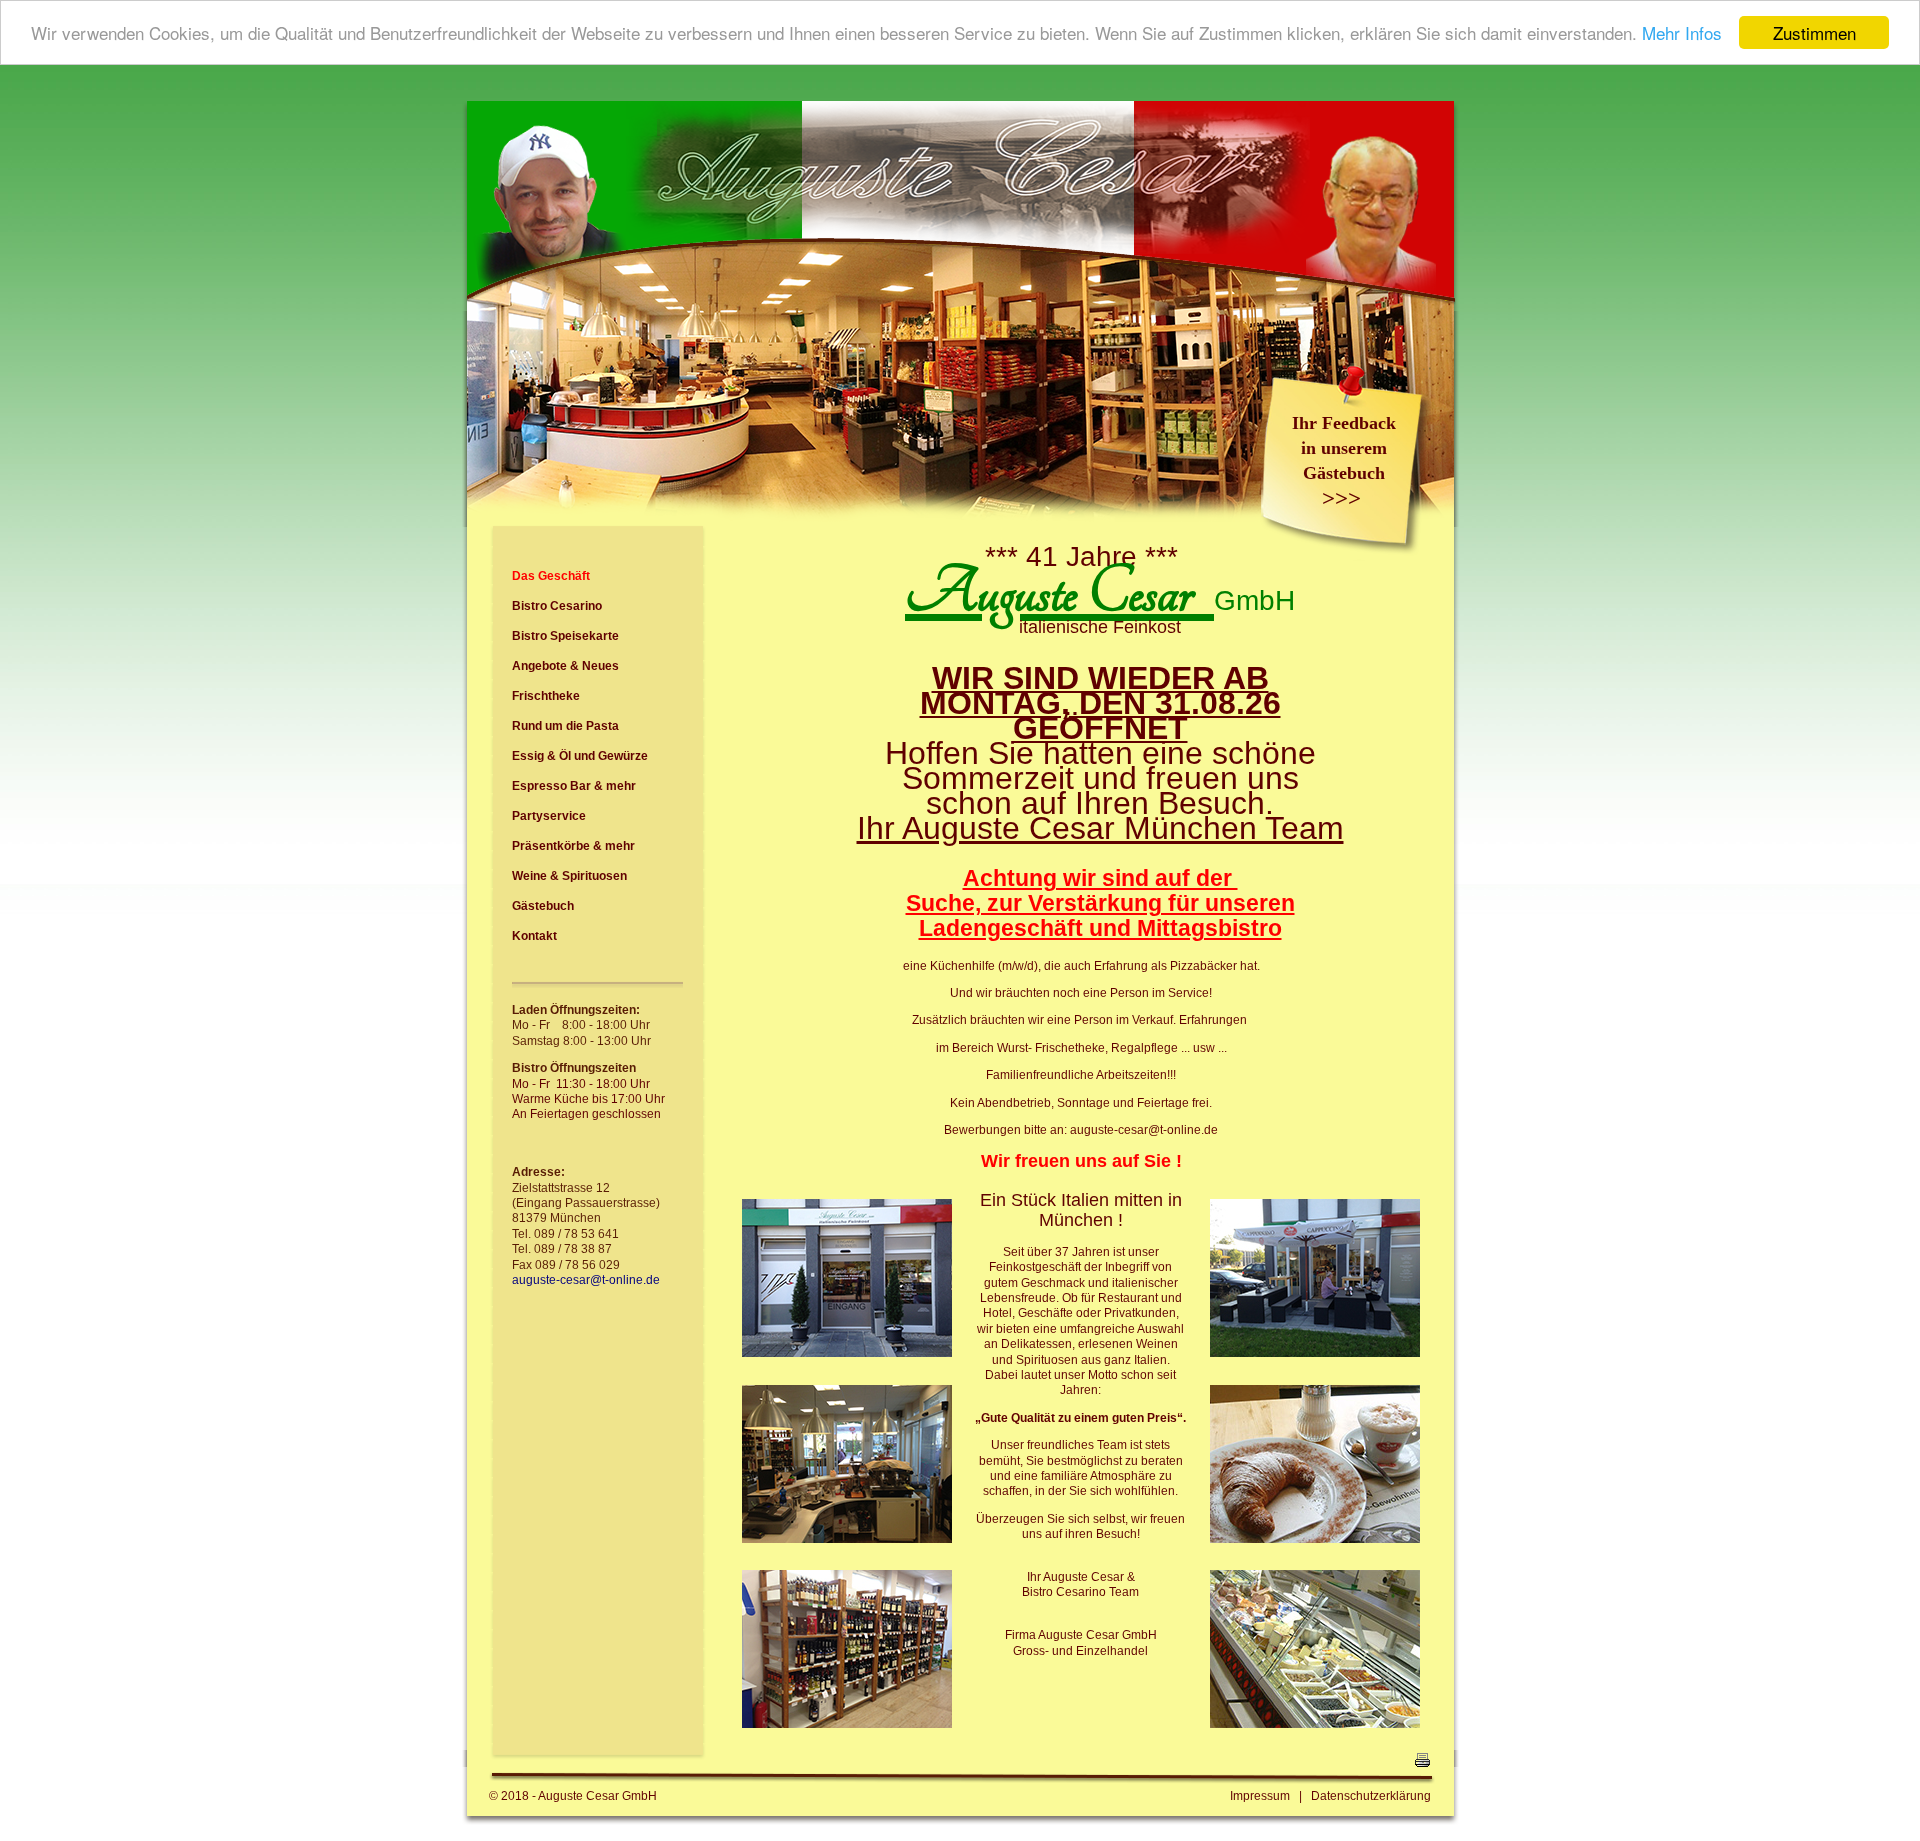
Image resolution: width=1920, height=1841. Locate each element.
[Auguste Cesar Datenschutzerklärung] (1306, 1796)
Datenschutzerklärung (1371, 1796)
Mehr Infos (1682, 33)
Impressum (1260, 1796)
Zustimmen (1814, 32)
